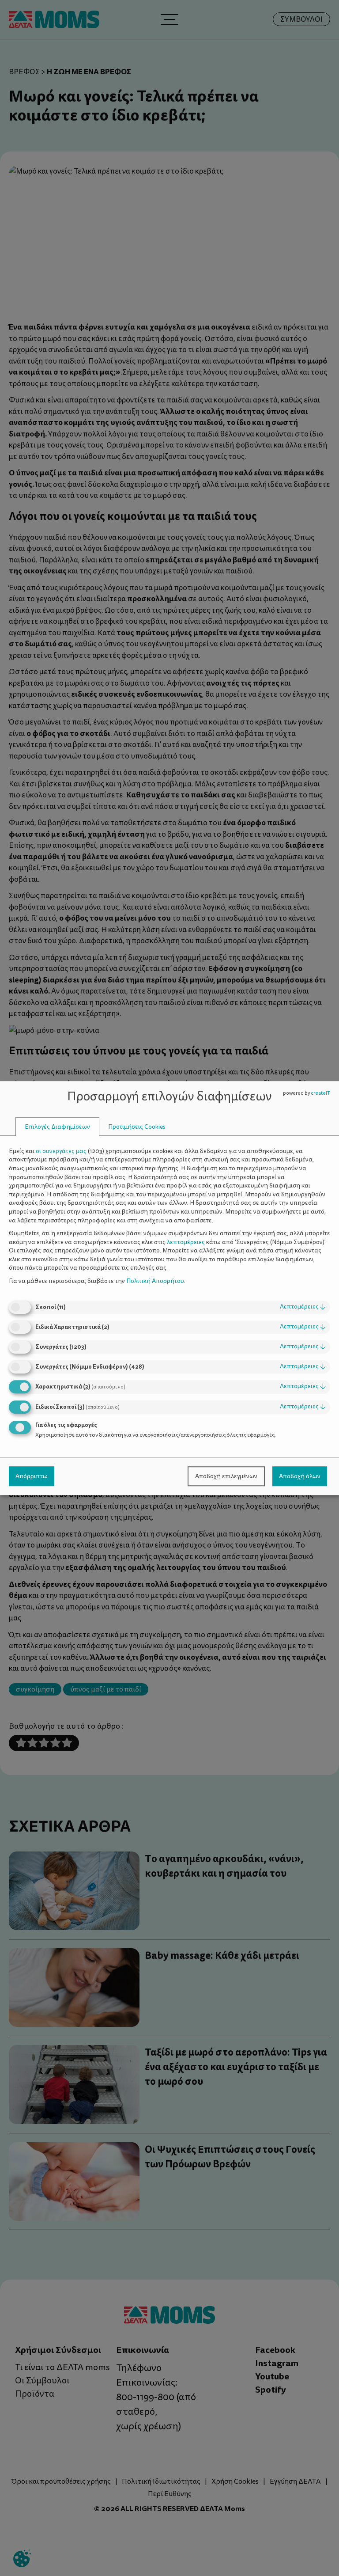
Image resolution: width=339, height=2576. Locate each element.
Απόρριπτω (32, 1476)
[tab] (57, 1127)
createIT (320, 1093)
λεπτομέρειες (303, 1307)
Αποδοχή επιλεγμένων (226, 1476)
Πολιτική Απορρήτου (155, 1281)
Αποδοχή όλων (300, 1476)
